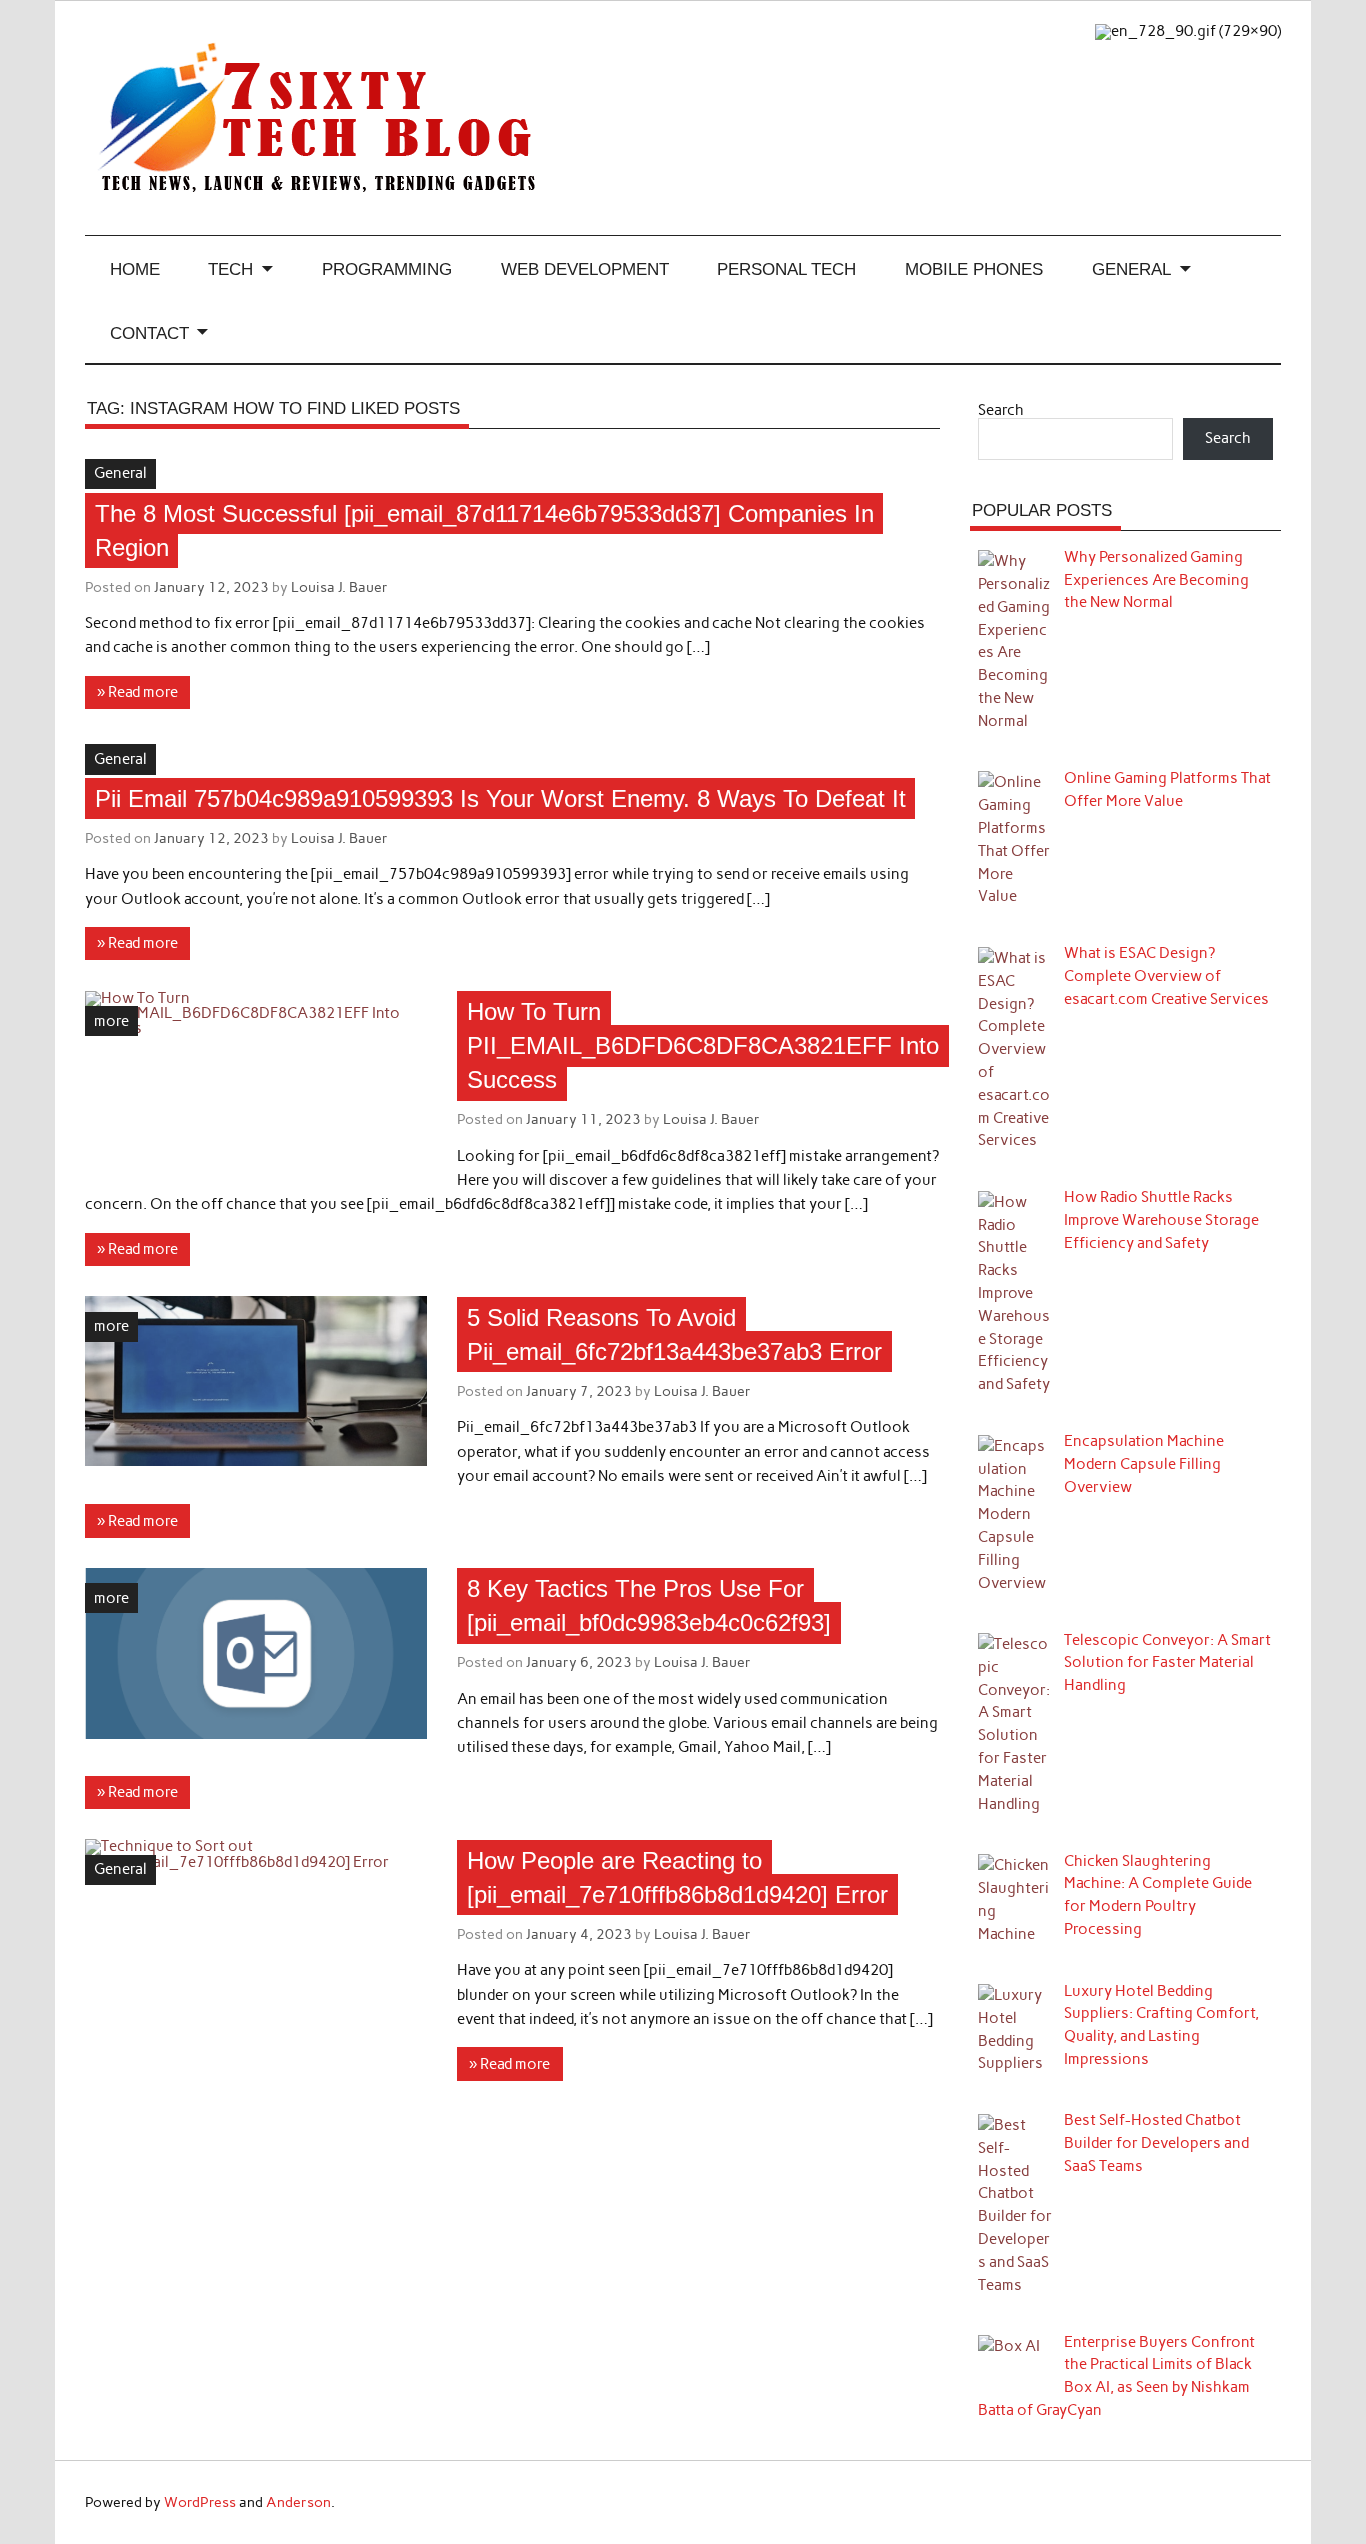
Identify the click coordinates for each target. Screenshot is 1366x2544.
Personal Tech (786, 269)
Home (135, 269)
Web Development (585, 269)
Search (1001, 410)
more (111, 1021)
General (1131, 269)
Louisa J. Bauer (339, 587)
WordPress (200, 2502)
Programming (387, 269)
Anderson (298, 2502)
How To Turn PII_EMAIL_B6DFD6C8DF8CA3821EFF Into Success (703, 1045)
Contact (149, 333)
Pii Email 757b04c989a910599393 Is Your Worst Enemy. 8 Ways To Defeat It (500, 798)
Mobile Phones (974, 269)
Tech (230, 269)
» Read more (137, 692)
